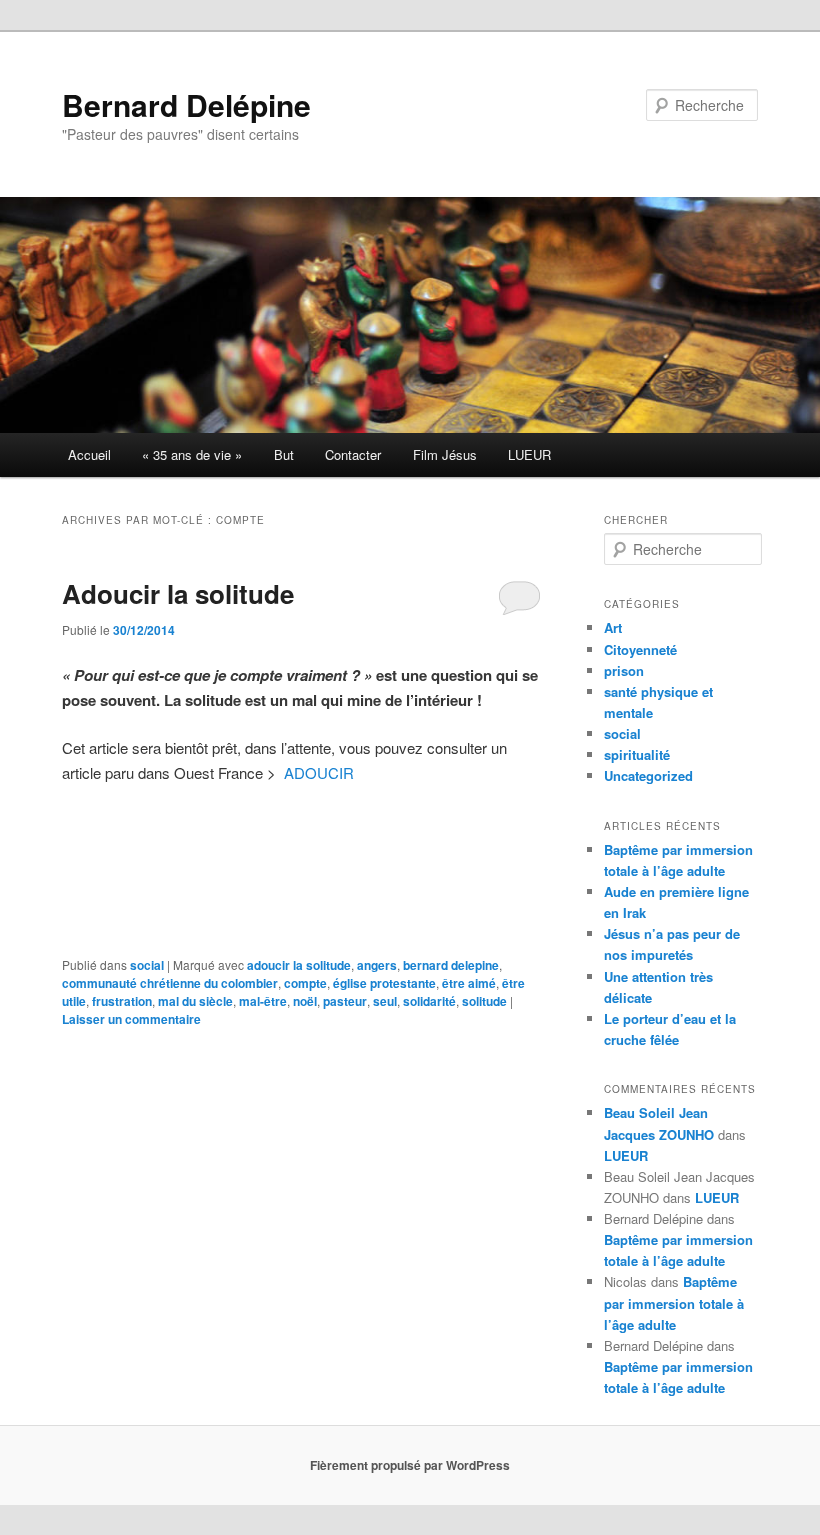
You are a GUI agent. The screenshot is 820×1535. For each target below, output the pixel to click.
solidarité (429, 1001)
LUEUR (529, 454)
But (284, 454)
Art (613, 627)
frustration (122, 1001)
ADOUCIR (319, 772)
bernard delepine (451, 965)
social (147, 965)
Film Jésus (445, 454)
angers (377, 965)
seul (385, 1001)
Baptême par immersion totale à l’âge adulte (674, 1302)
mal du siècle (195, 1001)
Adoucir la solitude (178, 593)
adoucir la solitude (299, 965)
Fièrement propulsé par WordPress (410, 1465)
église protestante (384, 983)
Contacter (353, 454)
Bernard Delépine (186, 104)
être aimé (469, 983)
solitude (484, 1001)
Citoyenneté (640, 649)
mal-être (263, 1001)
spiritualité (637, 754)
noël (305, 1001)
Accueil (89, 454)
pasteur (345, 1001)
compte (305, 983)
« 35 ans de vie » (192, 454)
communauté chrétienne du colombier (170, 983)
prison (624, 670)
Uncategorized (648, 775)
